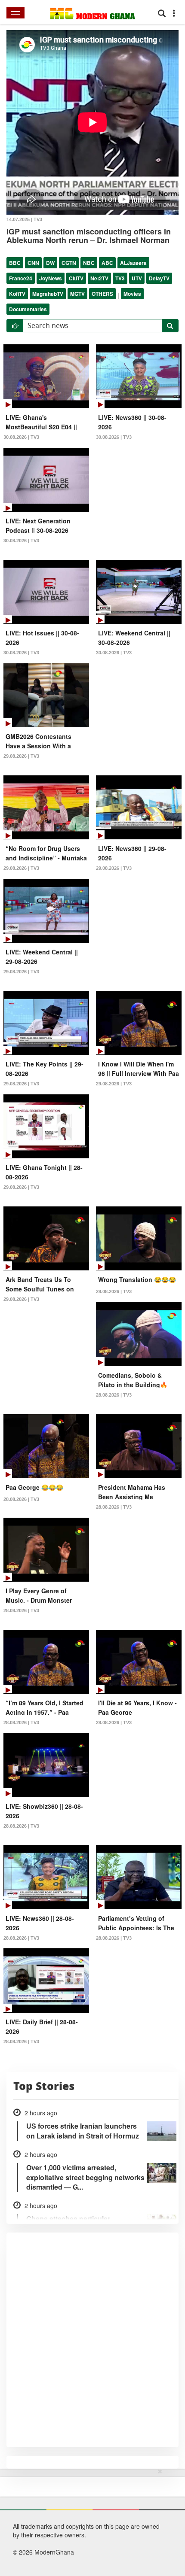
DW (50, 263)
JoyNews (51, 278)
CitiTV (76, 278)
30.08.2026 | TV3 (21, 437)
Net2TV (99, 278)
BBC (15, 263)
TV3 (120, 278)
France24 (21, 278)
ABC (107, 263)
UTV (137, 278)
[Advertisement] (89, 2521)
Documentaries (28, 309)
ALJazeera (133, 263)
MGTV (77, 294)
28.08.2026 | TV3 (114, 1291)
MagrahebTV (48, 294)
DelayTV (159, 278)
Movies (132, 294)
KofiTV (17, 294)
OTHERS (102, 294)
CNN (33, 263)
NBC (89, 263)
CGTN (69, 263)
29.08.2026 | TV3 (21, 756)
